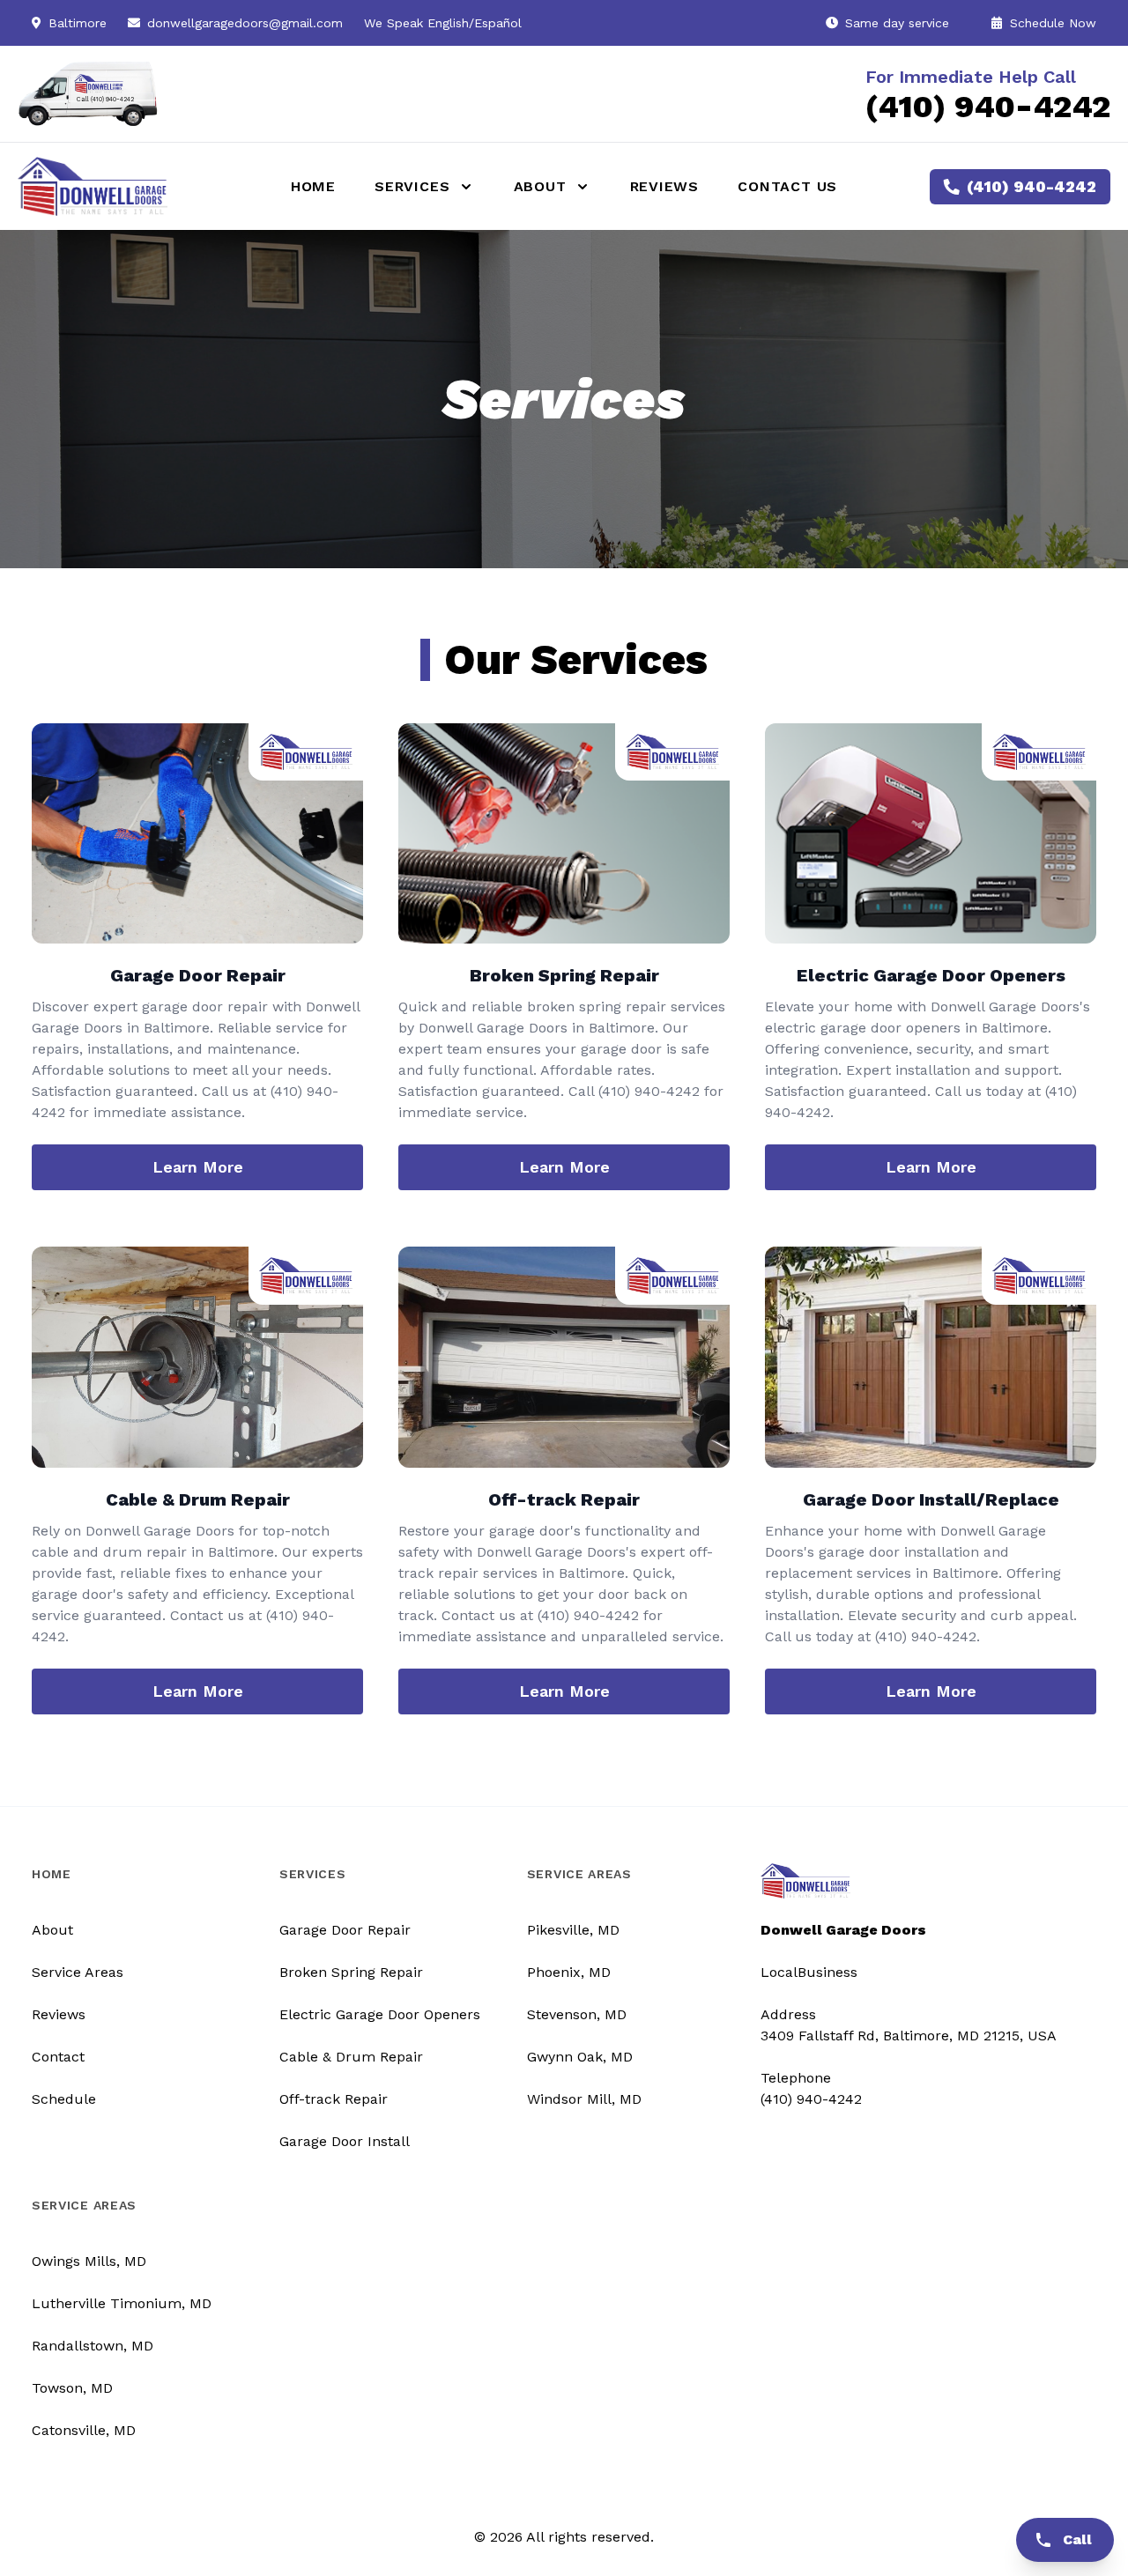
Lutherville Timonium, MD (122, 2303)
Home (313, 186)
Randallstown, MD (93, 2346)
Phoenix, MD (569, 1972)
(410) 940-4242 (988, 107)
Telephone (796, 2078)
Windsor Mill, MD (584, 2099)
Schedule (64, 2099)
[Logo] (131, 186)
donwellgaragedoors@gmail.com (245, 23)
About (52, 1930)
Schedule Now (1051, 23)
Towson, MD (72, 2388)
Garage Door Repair (345, 1930)
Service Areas (78, 1972)
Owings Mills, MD (89, 2261)
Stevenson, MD (577, 2014)
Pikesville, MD (573, 1930)
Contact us (787, 186)
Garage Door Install (345, 2141)
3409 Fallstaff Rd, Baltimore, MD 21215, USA (909, 2036)
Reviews (665, 186)
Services (313, 1874)
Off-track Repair (334, 2099)
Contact (58, 2057)
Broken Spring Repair (351, 1972)
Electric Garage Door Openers (380, 2014)
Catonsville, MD (84, 2430)
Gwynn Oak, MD (580, 2057)
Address (788, 2014)
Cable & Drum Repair (351, 2057)
